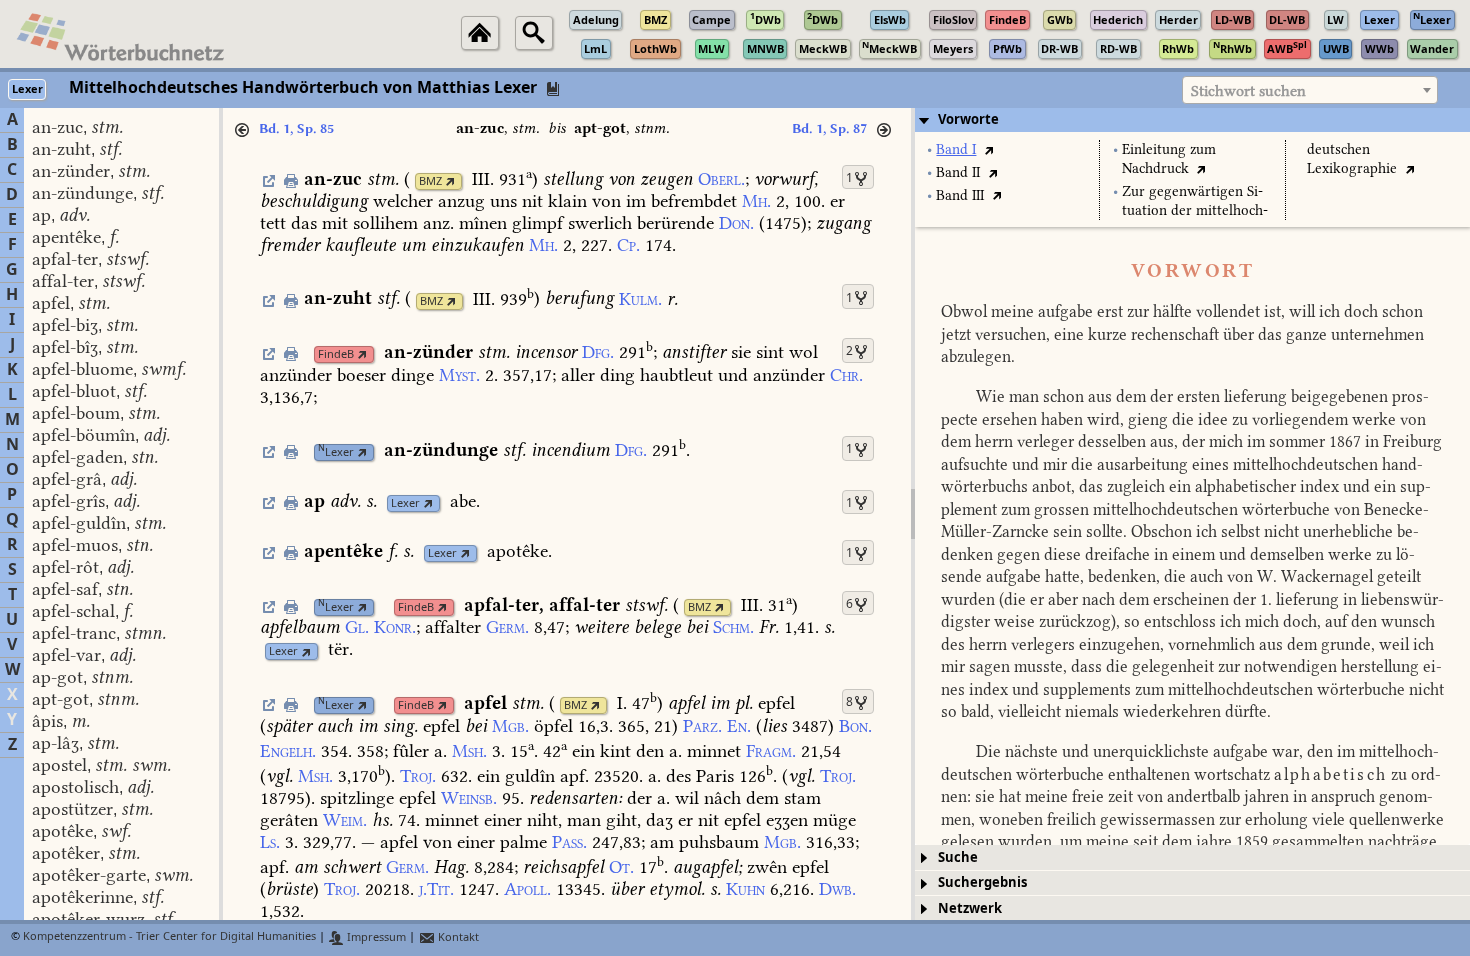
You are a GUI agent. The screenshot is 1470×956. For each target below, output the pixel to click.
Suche (958, 857)
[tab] (1192, 120)
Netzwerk (970, 908)
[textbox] (1310, 91)
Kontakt (457, 937)
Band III (960, 195)
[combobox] (1310, 90)
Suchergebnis (982, 882)
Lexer (336, 452)
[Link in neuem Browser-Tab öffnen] (450, 181)
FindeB (336, 354)
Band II (958, 172)
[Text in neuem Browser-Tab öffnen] (988, 149)
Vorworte (968, 119)
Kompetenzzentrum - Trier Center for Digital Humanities (169, 937)
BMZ (430, 181)
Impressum (375, 937)
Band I (956, 149)
